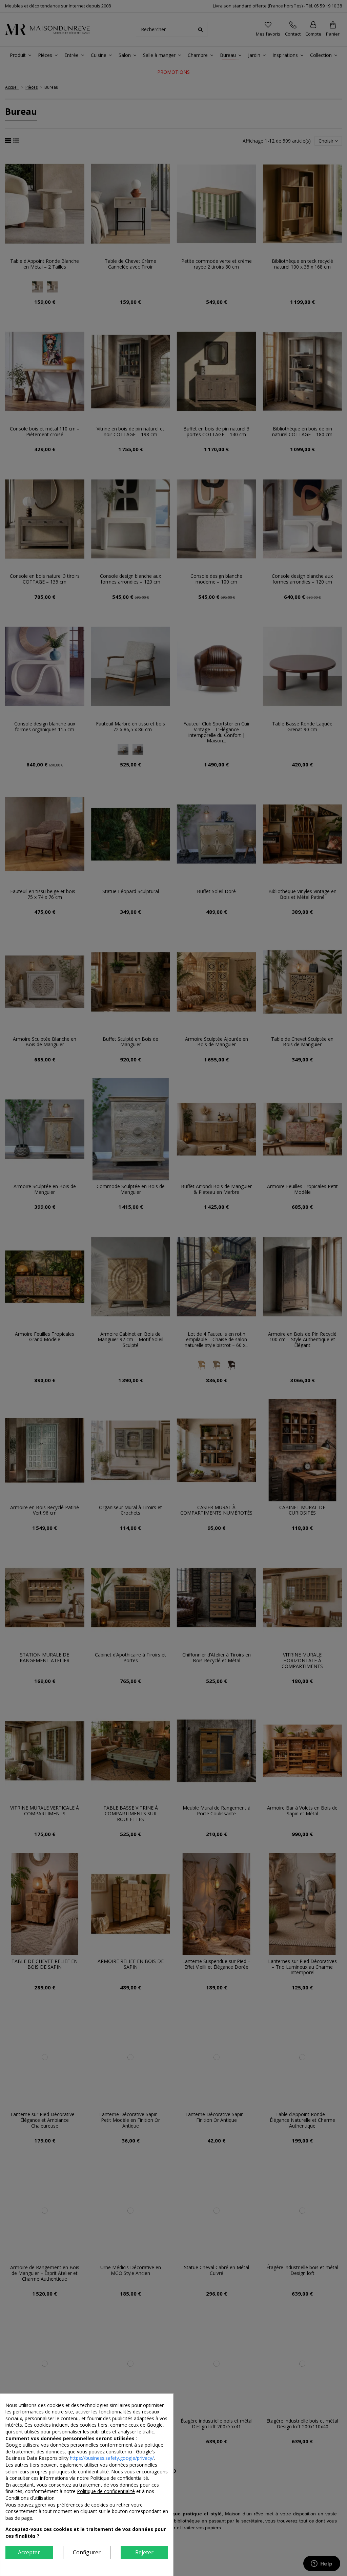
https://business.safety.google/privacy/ (112, 2458)
